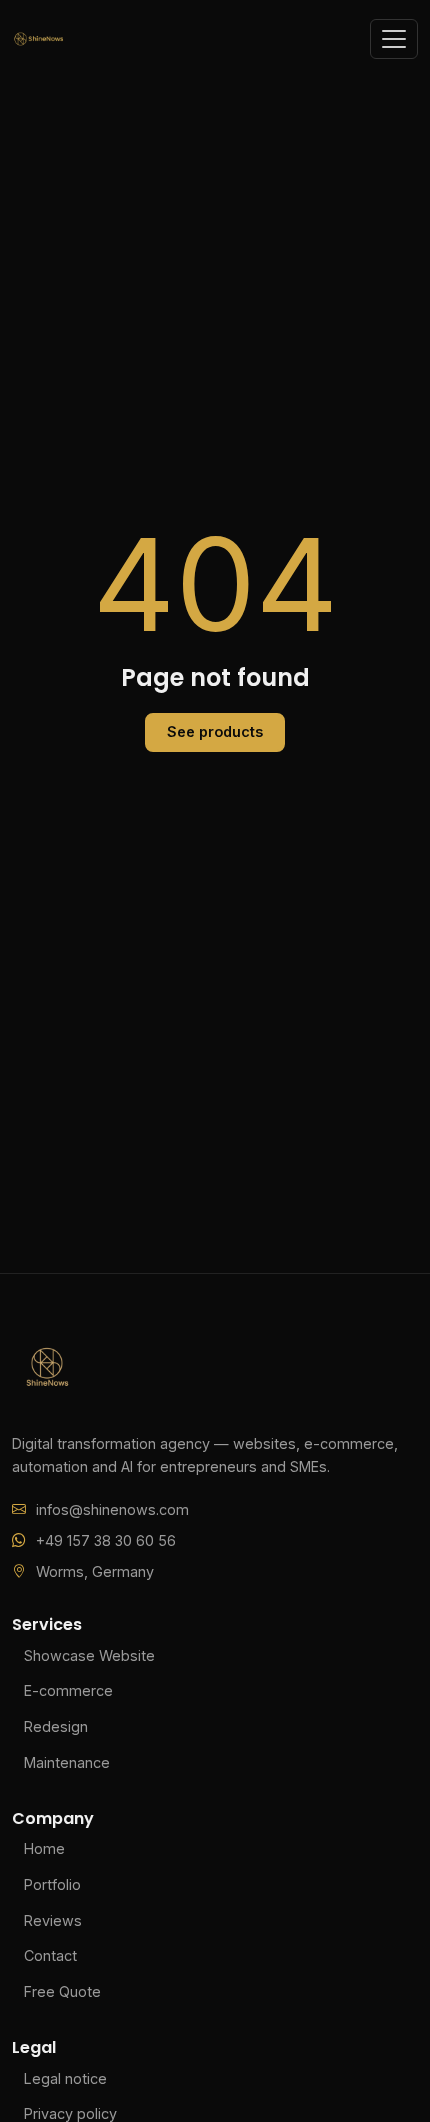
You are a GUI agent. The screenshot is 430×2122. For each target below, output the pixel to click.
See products (215, 731)
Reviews (53, 1920)
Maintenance (67, 1762)
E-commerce (68, 1690)
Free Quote (62, 1991)
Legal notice (65, 2078)
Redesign (56, 1726)
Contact (50, 1955)
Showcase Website (89, 1655)
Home (44, 1848)
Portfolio (52, 1884)
